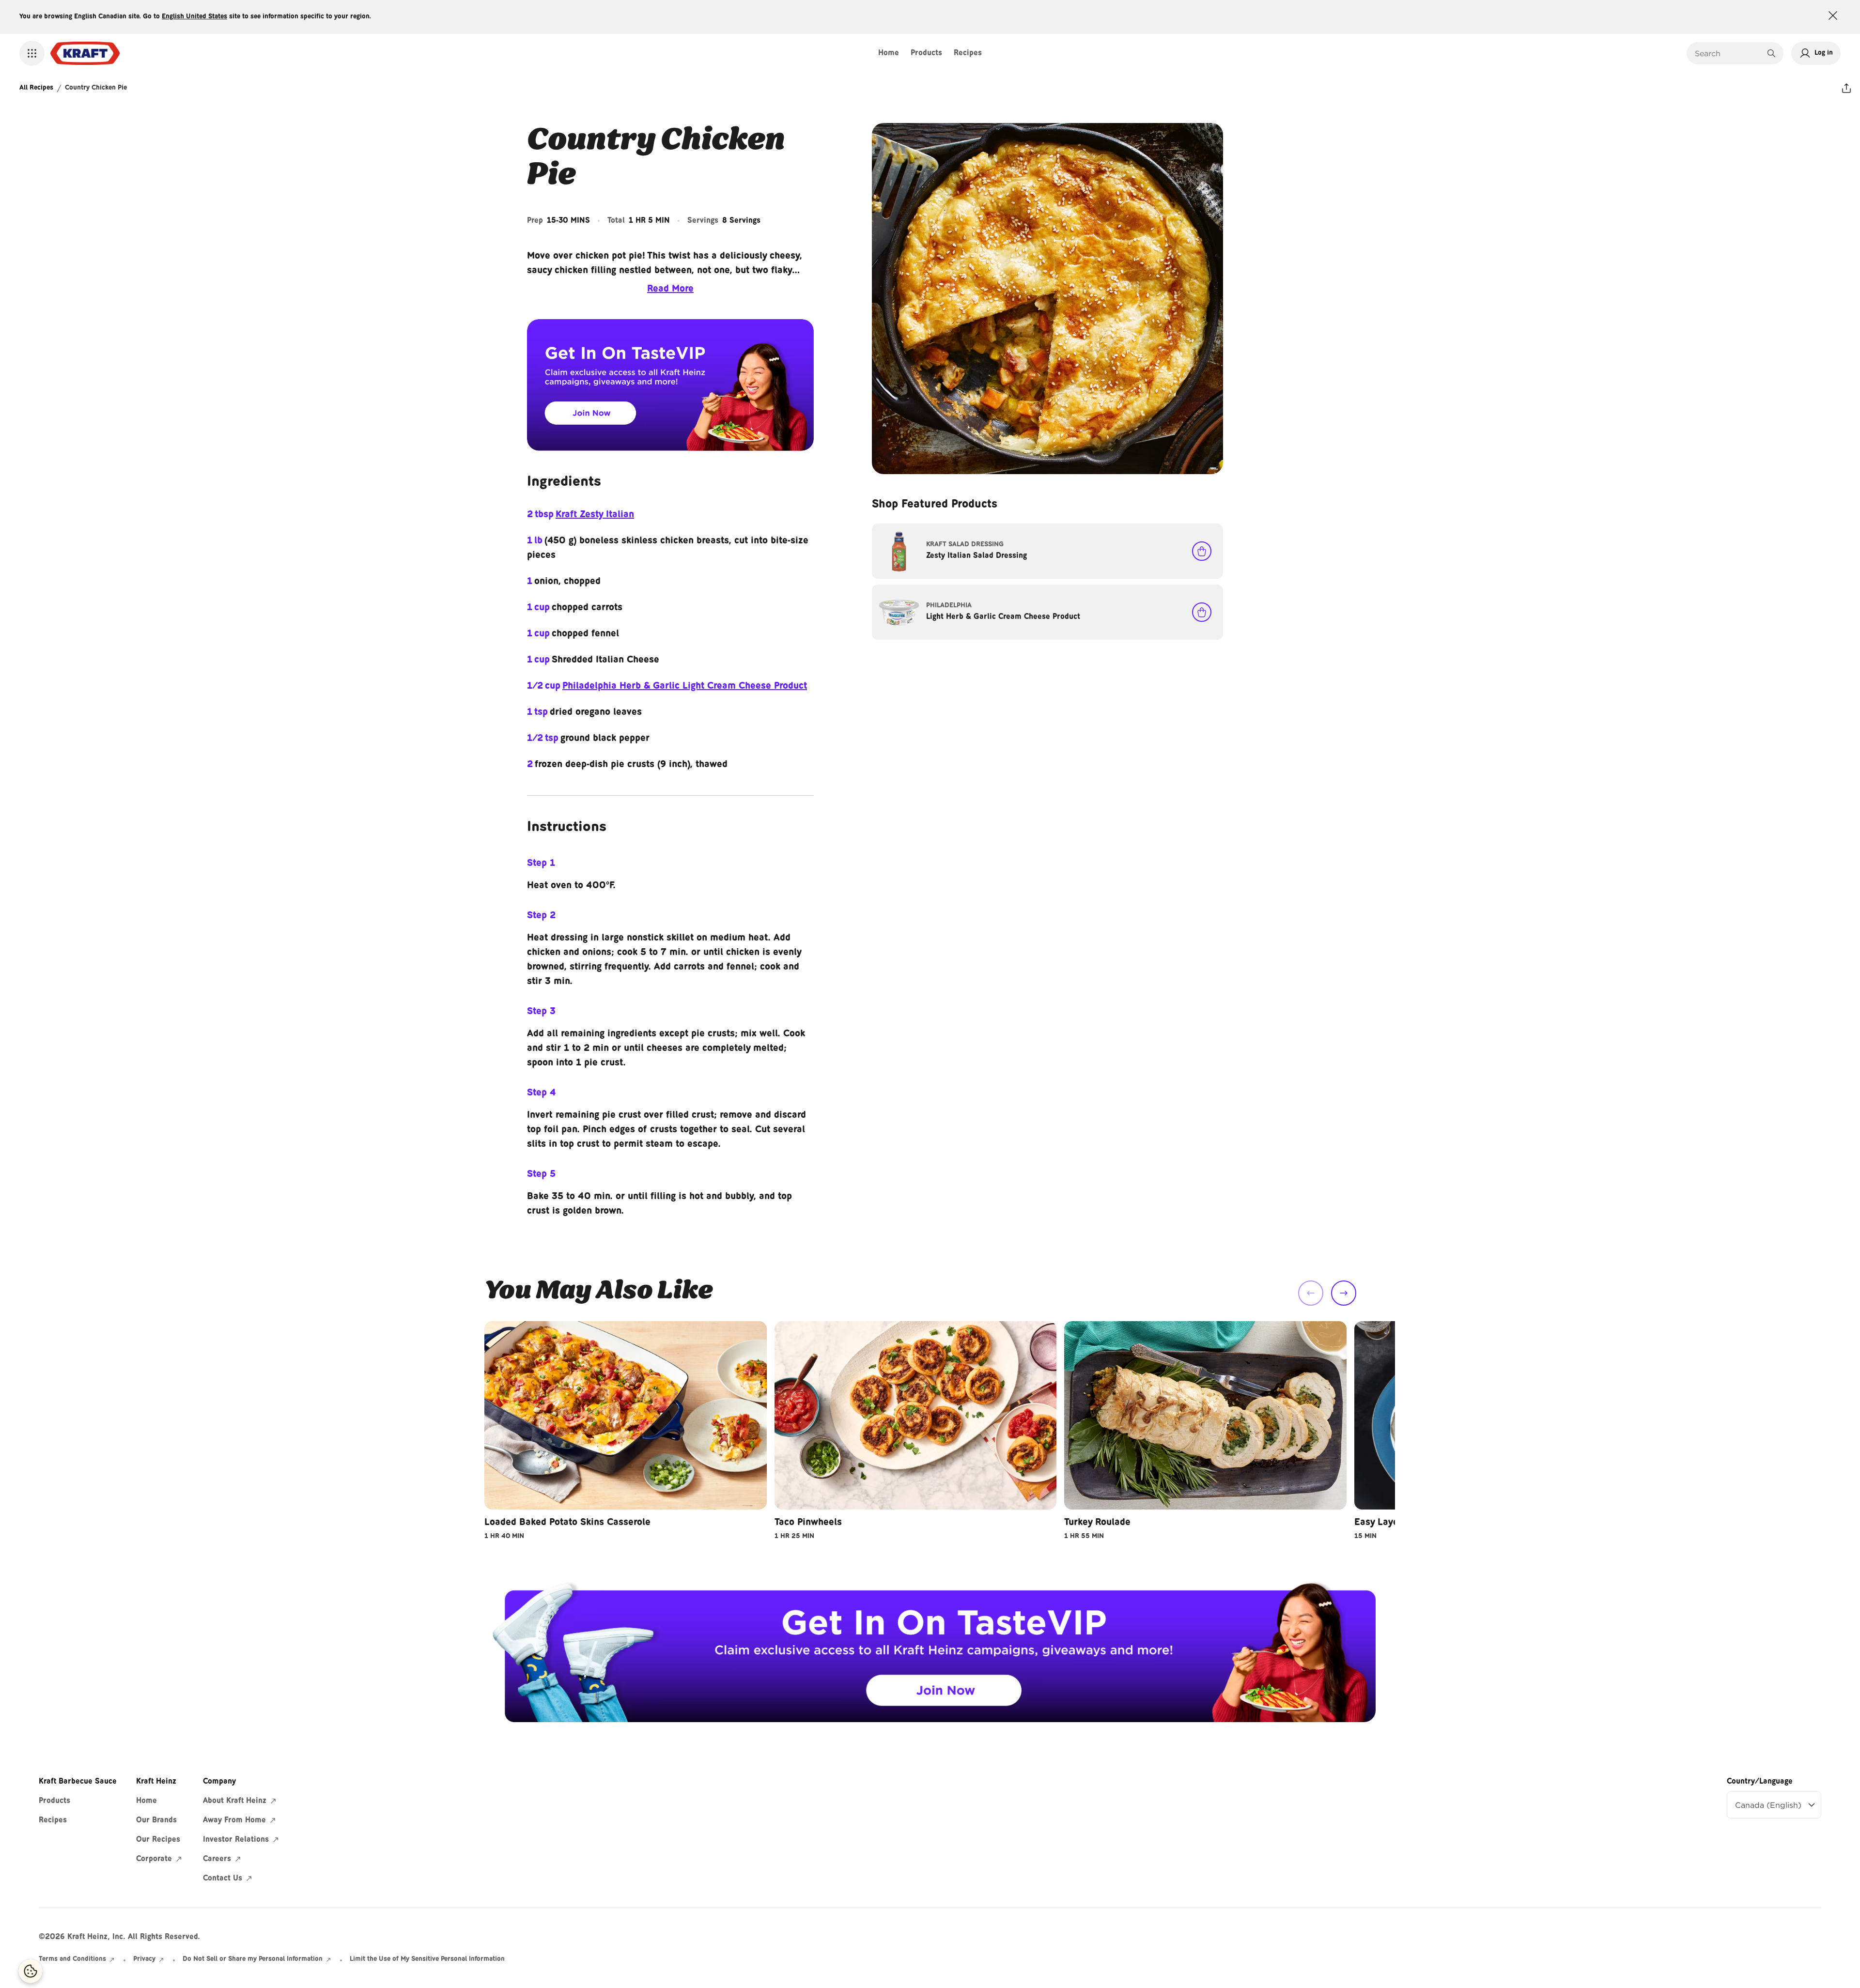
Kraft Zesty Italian (595, 515)
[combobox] (1728, 53)
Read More (670, 289)
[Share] (1846, 88)
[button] (32, 53)
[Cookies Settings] (31, 1971)
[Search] (1771, 53)
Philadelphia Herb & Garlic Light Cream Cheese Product (685, 686)
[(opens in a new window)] (670, 385)
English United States (194, 17)
